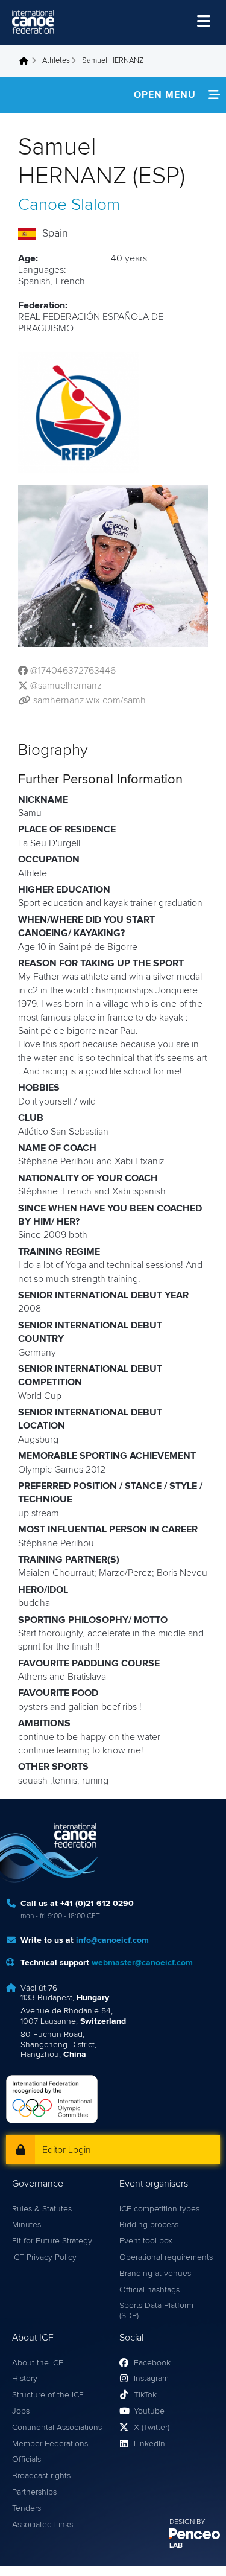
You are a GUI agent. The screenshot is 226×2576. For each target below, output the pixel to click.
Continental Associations (57, 2428)
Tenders (27, 2508)
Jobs (21, 2411)
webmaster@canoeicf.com (142, 1963)
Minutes (27, 2225)
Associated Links (42, 2525)
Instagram (151, 2379)
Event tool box (146, 2241)
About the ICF (38, 2363)
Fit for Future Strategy (52, 2241)
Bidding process (149, 2225)
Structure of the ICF (48, 2395)
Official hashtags (149, 2290)
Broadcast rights (41, 2476)
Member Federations (50, 2444)
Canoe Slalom (69, 205)
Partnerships (34, 2492)
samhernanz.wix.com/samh (89, 700)
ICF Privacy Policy (44, 2257)
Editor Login (67, 2150)
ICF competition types (159, 2209)
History (25, 2379)
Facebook (152, 2363)
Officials (27, 2460)
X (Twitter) (152, 2428)
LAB (176, 2546)
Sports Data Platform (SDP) (156, 2311)
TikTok (145, 2395)
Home (27, 61)
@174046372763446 (73, 671)
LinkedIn (149, 2444)
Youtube (149, 2411)
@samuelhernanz (66, 686)
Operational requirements (166, 2257)
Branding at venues (155, 2274)
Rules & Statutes (42, 2209)
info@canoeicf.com (112, 1940)
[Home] (33, 22)
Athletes (56, 61)
